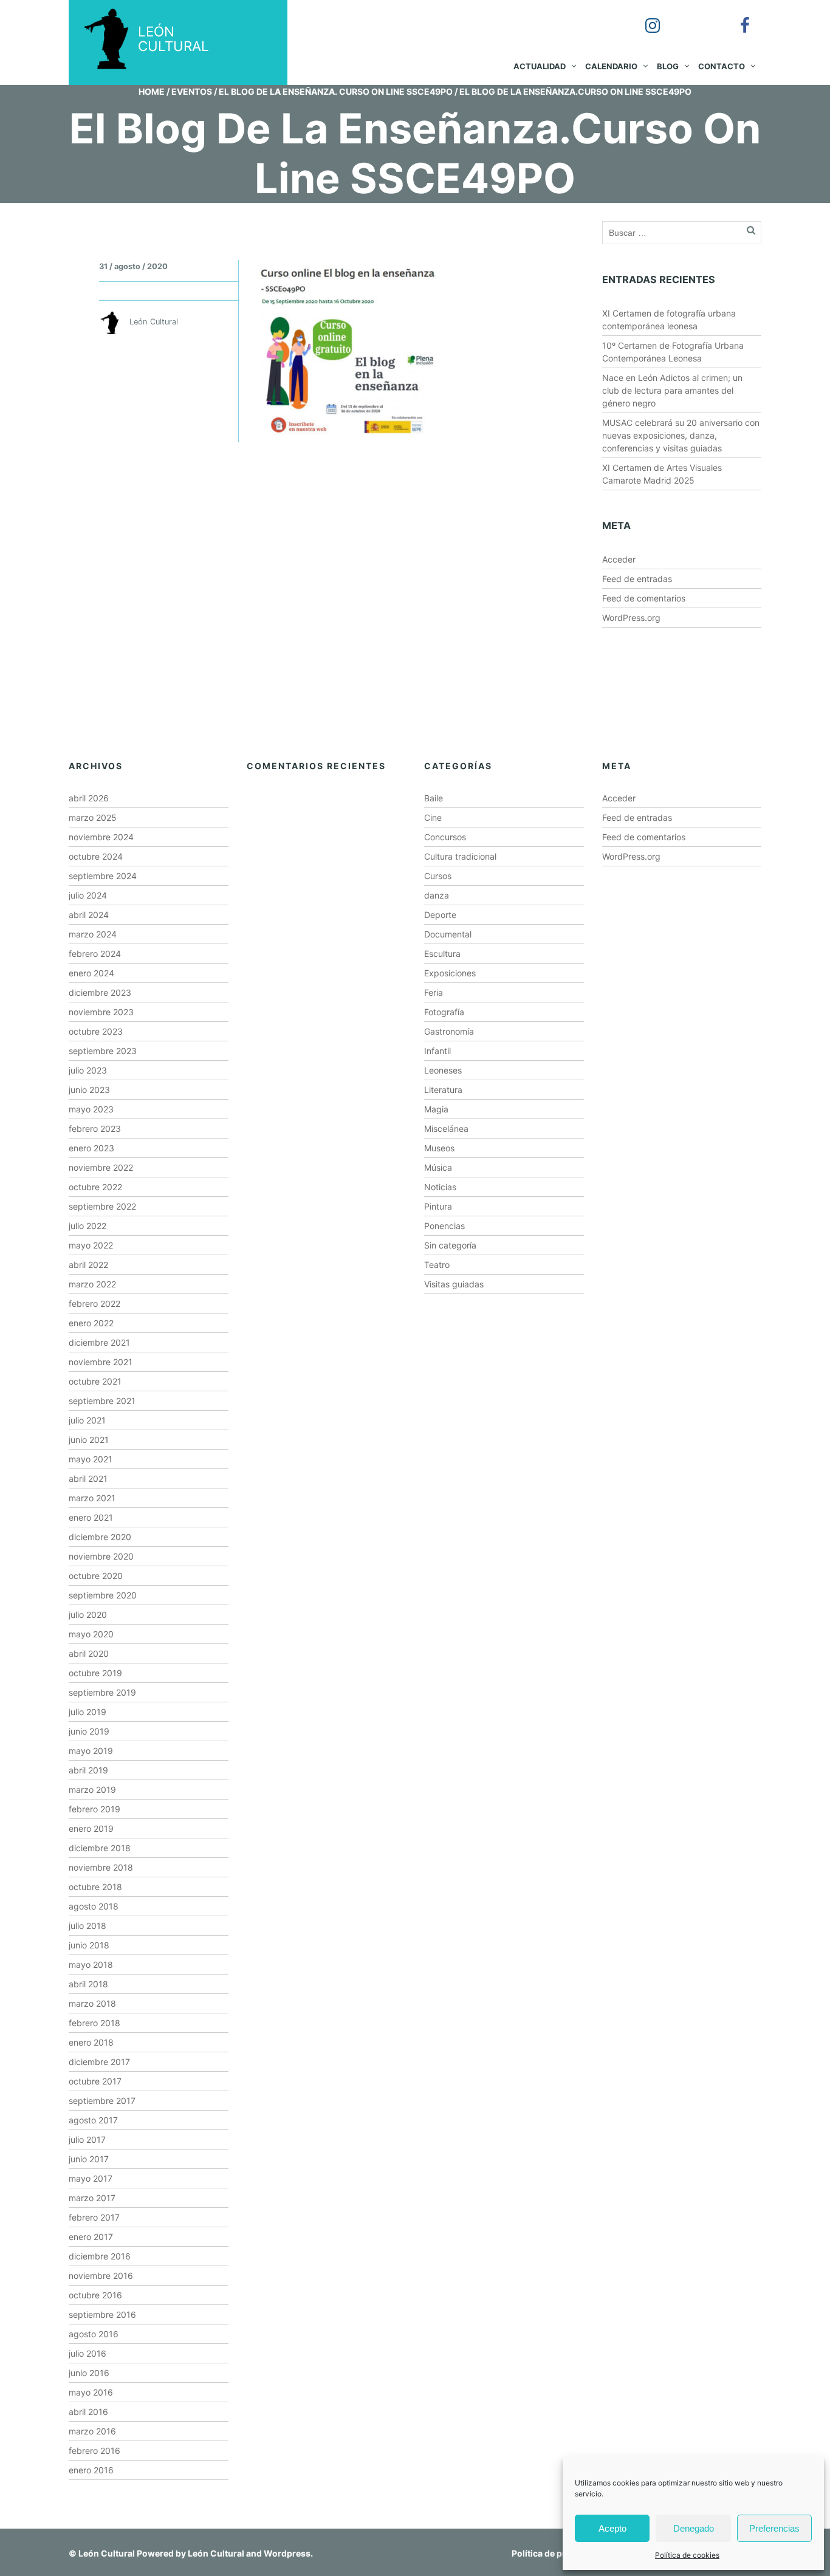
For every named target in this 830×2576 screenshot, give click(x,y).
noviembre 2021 (101, 1362)
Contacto (722, 66)
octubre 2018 (95, 1887)
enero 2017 (91, 2237)
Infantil (437, 1051)
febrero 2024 (95, 954)
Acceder (619, 559)
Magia (436, 1109)
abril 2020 (89, 1653)
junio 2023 (89, 1090)
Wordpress (287, 2553)
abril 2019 (88, 1770)
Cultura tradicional (460, 856)
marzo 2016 (92, 2431)
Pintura (438, 1206)
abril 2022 (88, 1265)
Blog (668, 66)
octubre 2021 (95, 1381)
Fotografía (444, 1012)
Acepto (612, 2528)
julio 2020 (88, 1615)
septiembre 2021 (102, 1401)
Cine (433, 817)
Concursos (445, 837)
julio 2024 (88, 895)
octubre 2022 (95, 1187)
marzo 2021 (92, 1498)
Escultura (442, 954)
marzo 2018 (92, 2003)
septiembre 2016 (102, 2314)
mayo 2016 (91, 2392)
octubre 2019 (95, 1673)
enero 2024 (91, 973)
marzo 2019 (92, 1790)
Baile (434, 798)
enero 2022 (91, 1323)
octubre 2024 (96, 856)
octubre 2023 (96, 1031)
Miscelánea (446, 1129)
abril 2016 (88, 2412)
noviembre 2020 (101, 1556)
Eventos (192, 91)
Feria (434, 992)
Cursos (438, 876)
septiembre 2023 (103, 1051)
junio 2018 (89, 1945)
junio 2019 (89, 1731)
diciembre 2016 (100, 2256)
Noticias (440, 1187)
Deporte (440, 915)
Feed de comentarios (644, 598)
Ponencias (444, 1226)
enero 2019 (91, 1828)
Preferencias (774, 2528)
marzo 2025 (93, 817)
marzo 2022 (92, 1284)
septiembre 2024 (103, 876)
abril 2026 (89, 798)
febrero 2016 (94, 2451)
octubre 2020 (96, 1576)
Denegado (694, 2528)
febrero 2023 (95, 1129)
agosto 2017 (93, 2120)
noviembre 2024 (101, 837)
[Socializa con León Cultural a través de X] (690, 17)
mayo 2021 (91, 1459)
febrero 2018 (94, 2023)
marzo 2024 (93, 934)
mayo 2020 (91, 1634)
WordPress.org (631, 618)
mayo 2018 (91, 1965)
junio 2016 (89, 2373)
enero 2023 (91, 1148)
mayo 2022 (91, 1245)
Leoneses (443, 1070)
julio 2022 (87, 1226)
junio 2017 (89, 2159)
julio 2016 (87, 2353)
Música (438, 1167)
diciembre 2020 (100, 1537)
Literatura (443, 1090)
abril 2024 (89, 915)
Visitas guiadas (454, 1284)
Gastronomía (449, 1031)
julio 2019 (87, 1712)
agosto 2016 (94, 2334)
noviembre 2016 (101, 2276)
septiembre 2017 (102, 2101)
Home (152, 91)
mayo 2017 (91, 2178)
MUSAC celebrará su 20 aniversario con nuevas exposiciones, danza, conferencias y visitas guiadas (681, 435)
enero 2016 (91, 2470)
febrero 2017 (94, 2217)
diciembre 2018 (100, 1848)
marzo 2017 (92, 2198)
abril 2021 (88, 1478)
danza (437, 895)
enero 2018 (91, 2042)
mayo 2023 (91, 1109)
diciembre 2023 (100, 992)
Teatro (437, 1265)
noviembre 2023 (101, 1012)
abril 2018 (88, 1984)
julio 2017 (87, 2139)
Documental (448, 934)
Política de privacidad (556, 2553)
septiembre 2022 (102, 1206)
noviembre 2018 (101, 1867)
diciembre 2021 (99, 1342)
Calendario (611, 66)
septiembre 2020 (103, 1595)
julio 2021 (87, 1420)
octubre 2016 (95, 2295)
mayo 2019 (91, 1751)
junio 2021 (89, 1440)
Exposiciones (450, 973)
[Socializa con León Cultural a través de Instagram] (644, 17)
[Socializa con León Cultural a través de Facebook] (736, 17)
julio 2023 (88, 1070)
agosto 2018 (94, 1906)
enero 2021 (91, 1517)
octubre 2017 (95, 2081)
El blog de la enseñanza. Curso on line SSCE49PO (336, 91)
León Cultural (107, 2553)
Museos (439, 1148)
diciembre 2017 (99, 2062)
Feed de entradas (637, 579)
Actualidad (540, 66)
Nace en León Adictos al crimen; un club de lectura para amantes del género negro (672, 390)
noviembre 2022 (101, 1167)
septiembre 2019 (102, 1692)
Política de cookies (687, 2555)
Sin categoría (450, 1245)
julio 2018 (87, 1926)
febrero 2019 (94, 1809)
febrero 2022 (94, 1303)
